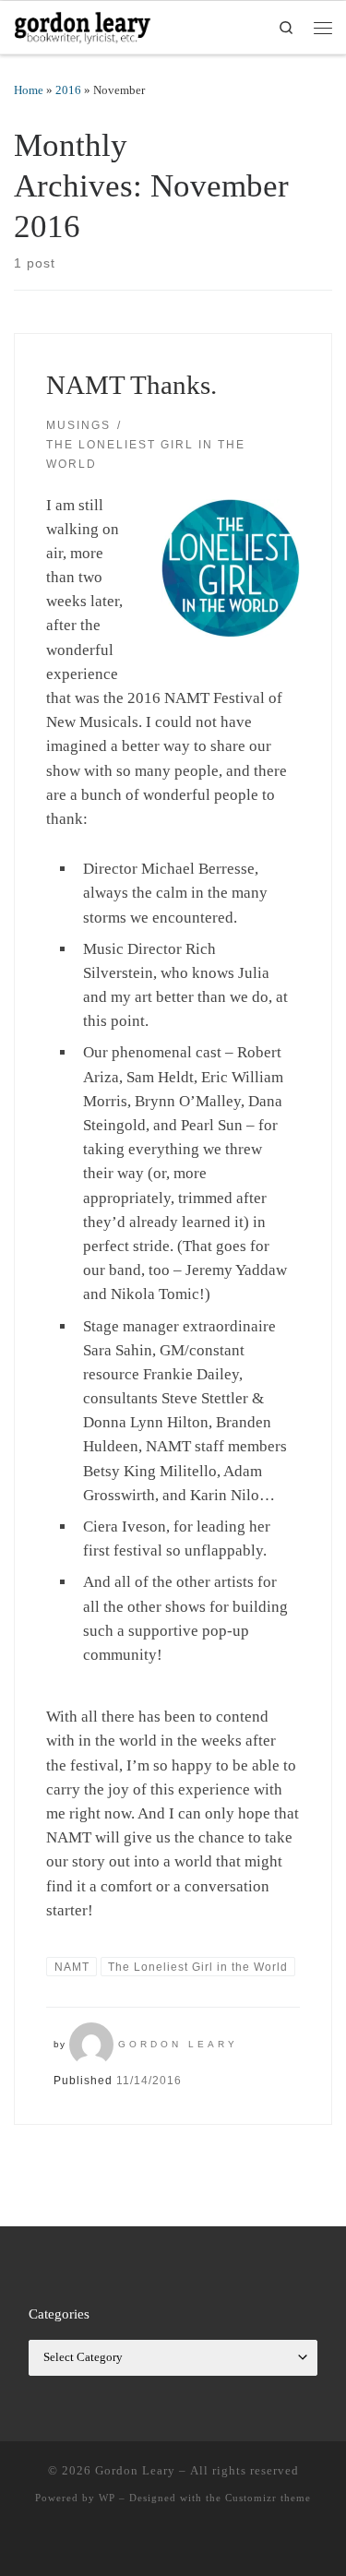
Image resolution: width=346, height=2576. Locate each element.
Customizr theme (268, 2498)
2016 (68, 90)
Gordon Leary (178, 2044)
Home (29, 90)
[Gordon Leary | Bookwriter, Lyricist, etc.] (83, 25)
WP (107, 2498)
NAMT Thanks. (131, 385)
